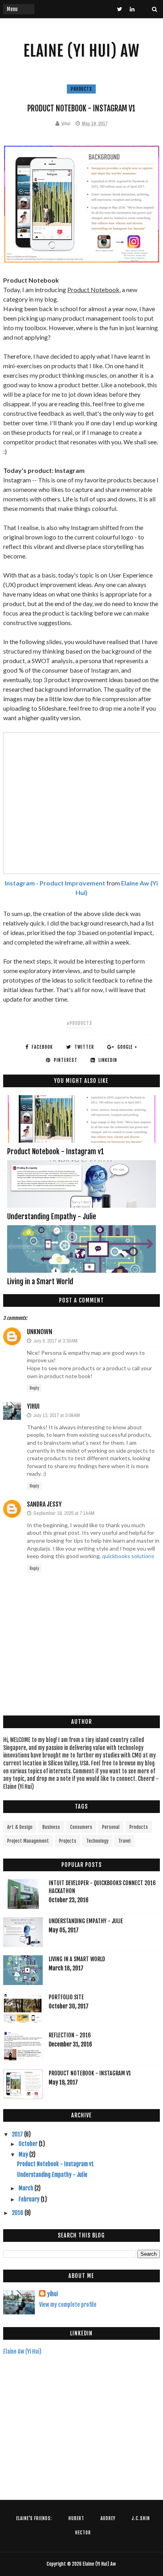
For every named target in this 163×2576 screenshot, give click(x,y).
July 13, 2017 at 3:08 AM (57, 1415)
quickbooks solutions (128, 1556)
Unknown (40, 1332)
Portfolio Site (66, 1997)
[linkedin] (132, 9)
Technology (97, 1841)
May (24, 2154)
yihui (33, 1406)
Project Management (28, 1841)
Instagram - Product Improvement (55, 883)
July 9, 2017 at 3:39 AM (55, 1341)
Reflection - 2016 (70, 2035)
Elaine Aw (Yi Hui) (22, 2351)
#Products (79, 1023)
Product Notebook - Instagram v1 (56, 1151)
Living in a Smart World (40, 1281)
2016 (18, 2213)
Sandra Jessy (44, 1504)
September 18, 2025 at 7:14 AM (64, 1513)
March (27, 2188)
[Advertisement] (81, 2421)
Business (51, 1827)
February (30, 2199)
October (29, 2144)
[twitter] (120, 9)
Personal (111, 1827)
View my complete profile (68, 2305)
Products (81, 89)
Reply (34, 1388)
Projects (68, 1841)
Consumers (81, 1827)
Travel (124, 1841)
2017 (18, 2134)
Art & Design (20, 1827)
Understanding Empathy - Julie (52, 1216)
